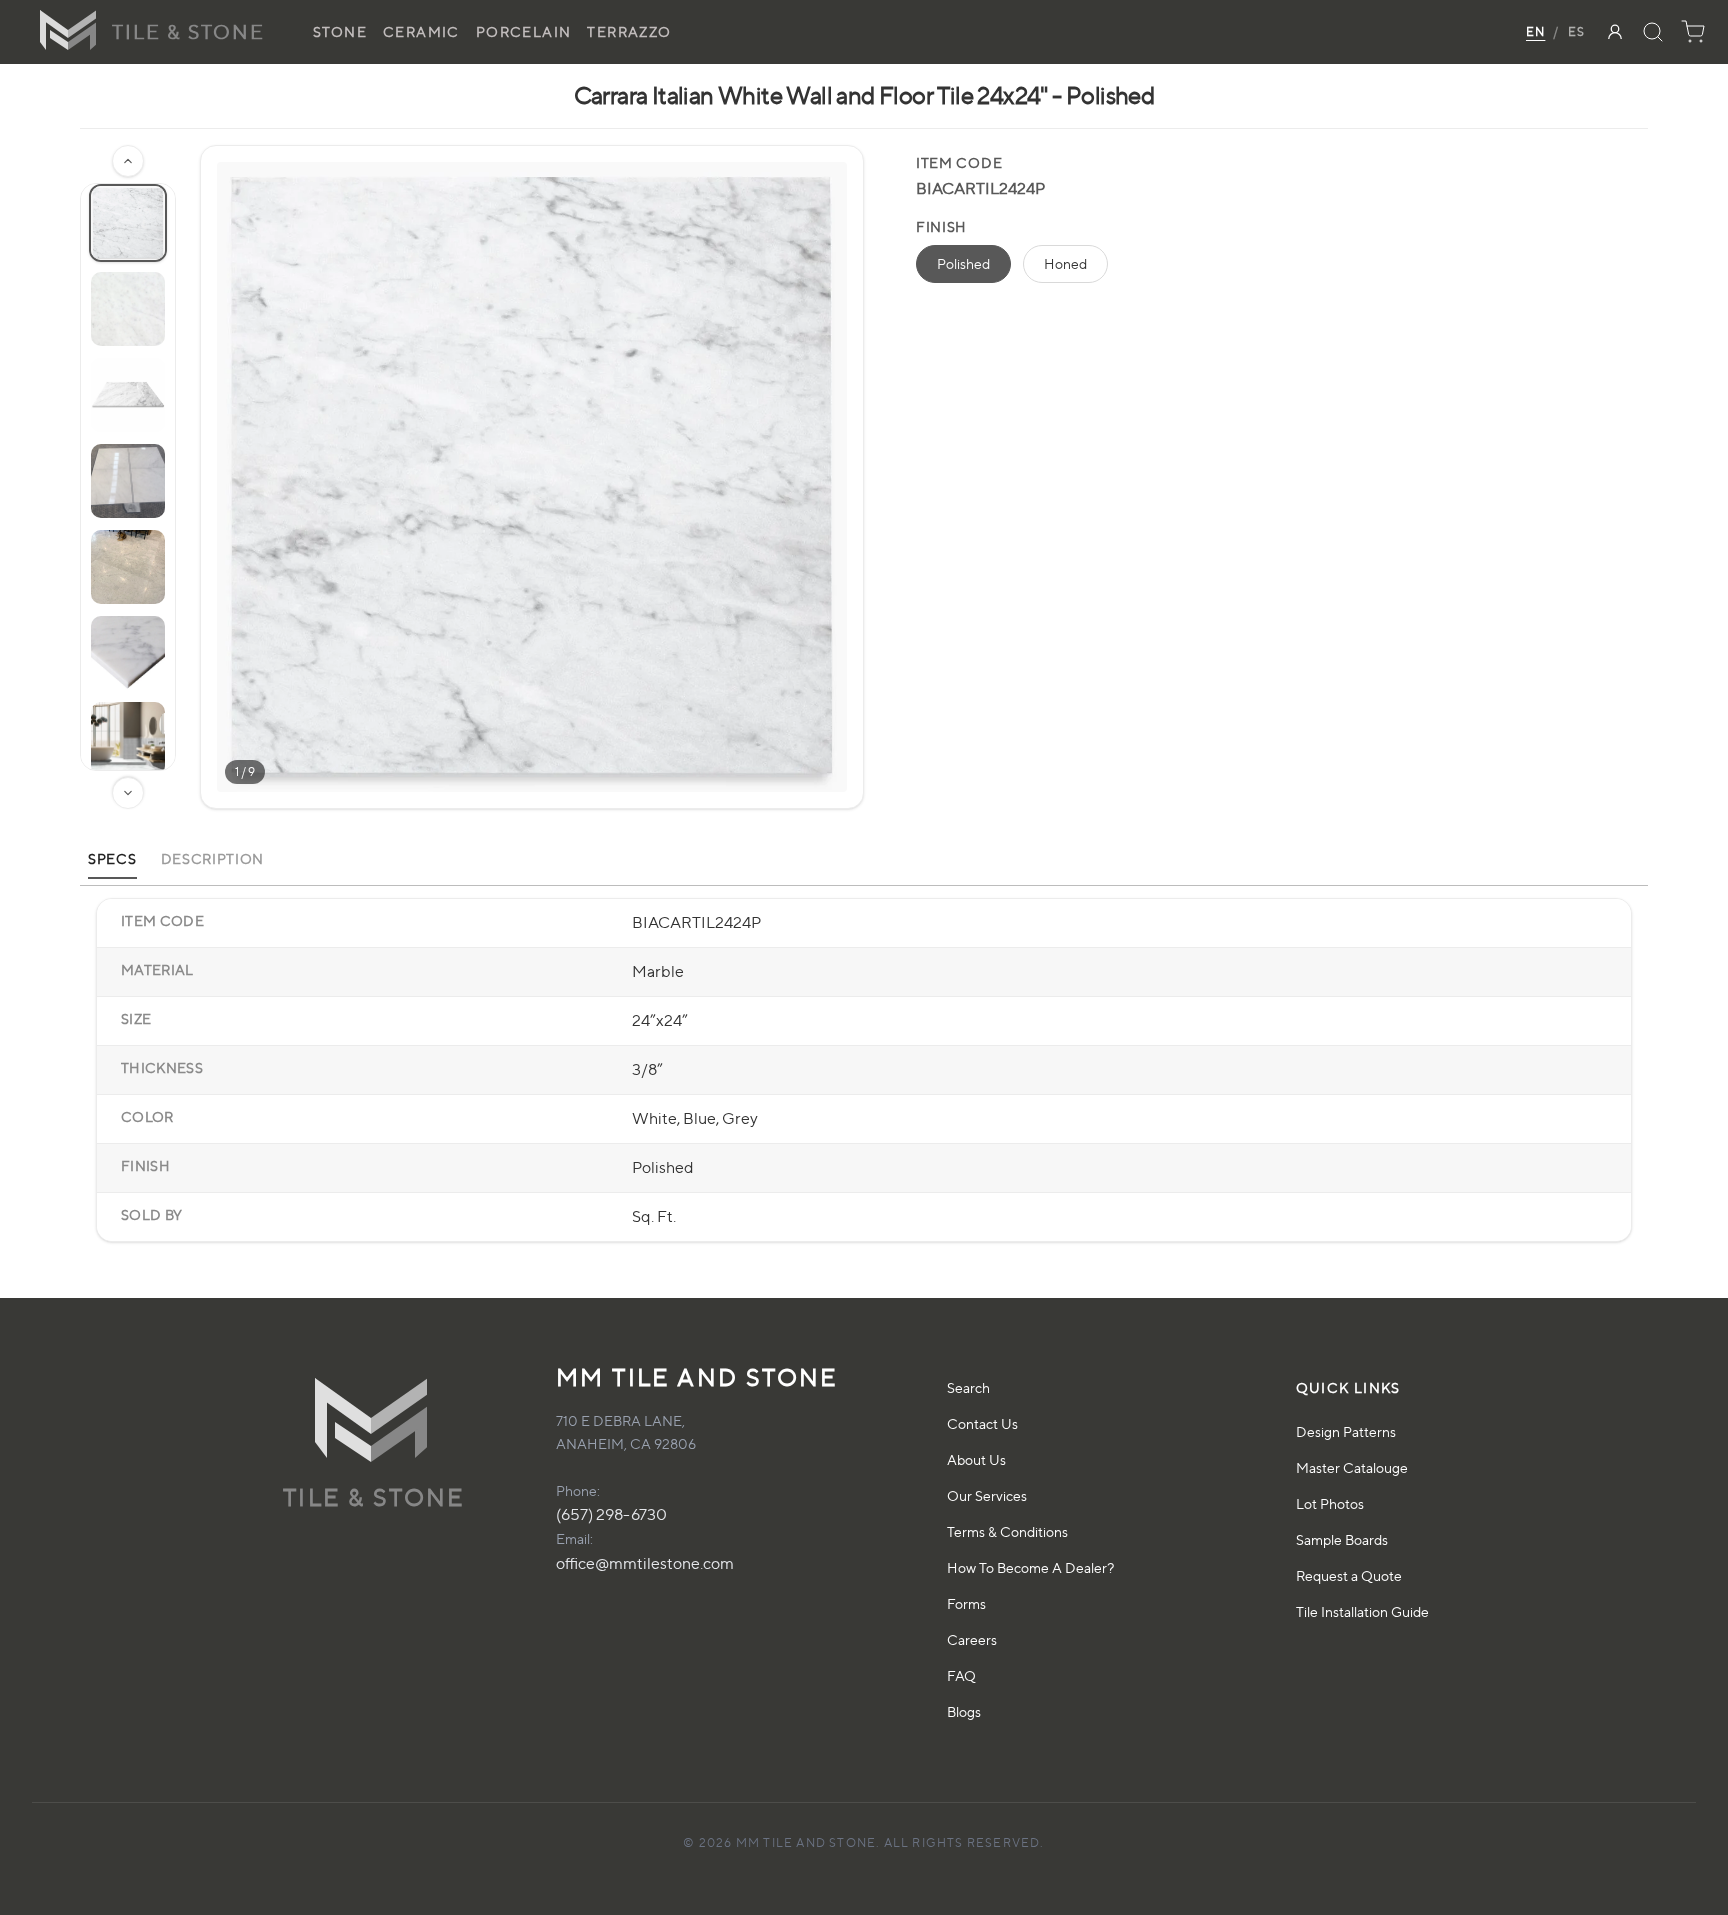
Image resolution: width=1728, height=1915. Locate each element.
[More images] (128, 793)
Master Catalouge (1352, 1467)
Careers (972, 1639)
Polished (963, 263)
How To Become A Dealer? (1030, 1567)
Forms (966, 1603)
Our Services (987, 1495)
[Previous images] (128, 161)
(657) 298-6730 (611, 1514)
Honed (1065, 263)
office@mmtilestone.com (645, 1563)
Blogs (964, 1711)
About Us (976, 1459)
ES (1576, 31)
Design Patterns (1346, 1431)
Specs (112, 858)
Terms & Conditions (1007, 1531)
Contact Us (982, 1423)
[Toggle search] (1653, 32)
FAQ (961, 1675)
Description (213, 858)
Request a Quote (1349, 1575)
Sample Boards (1342, 1539)
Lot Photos (1330, 1503)
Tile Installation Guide (1362, 1611)
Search (968, 1387)
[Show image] (128, 223)
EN (1535, 31)
